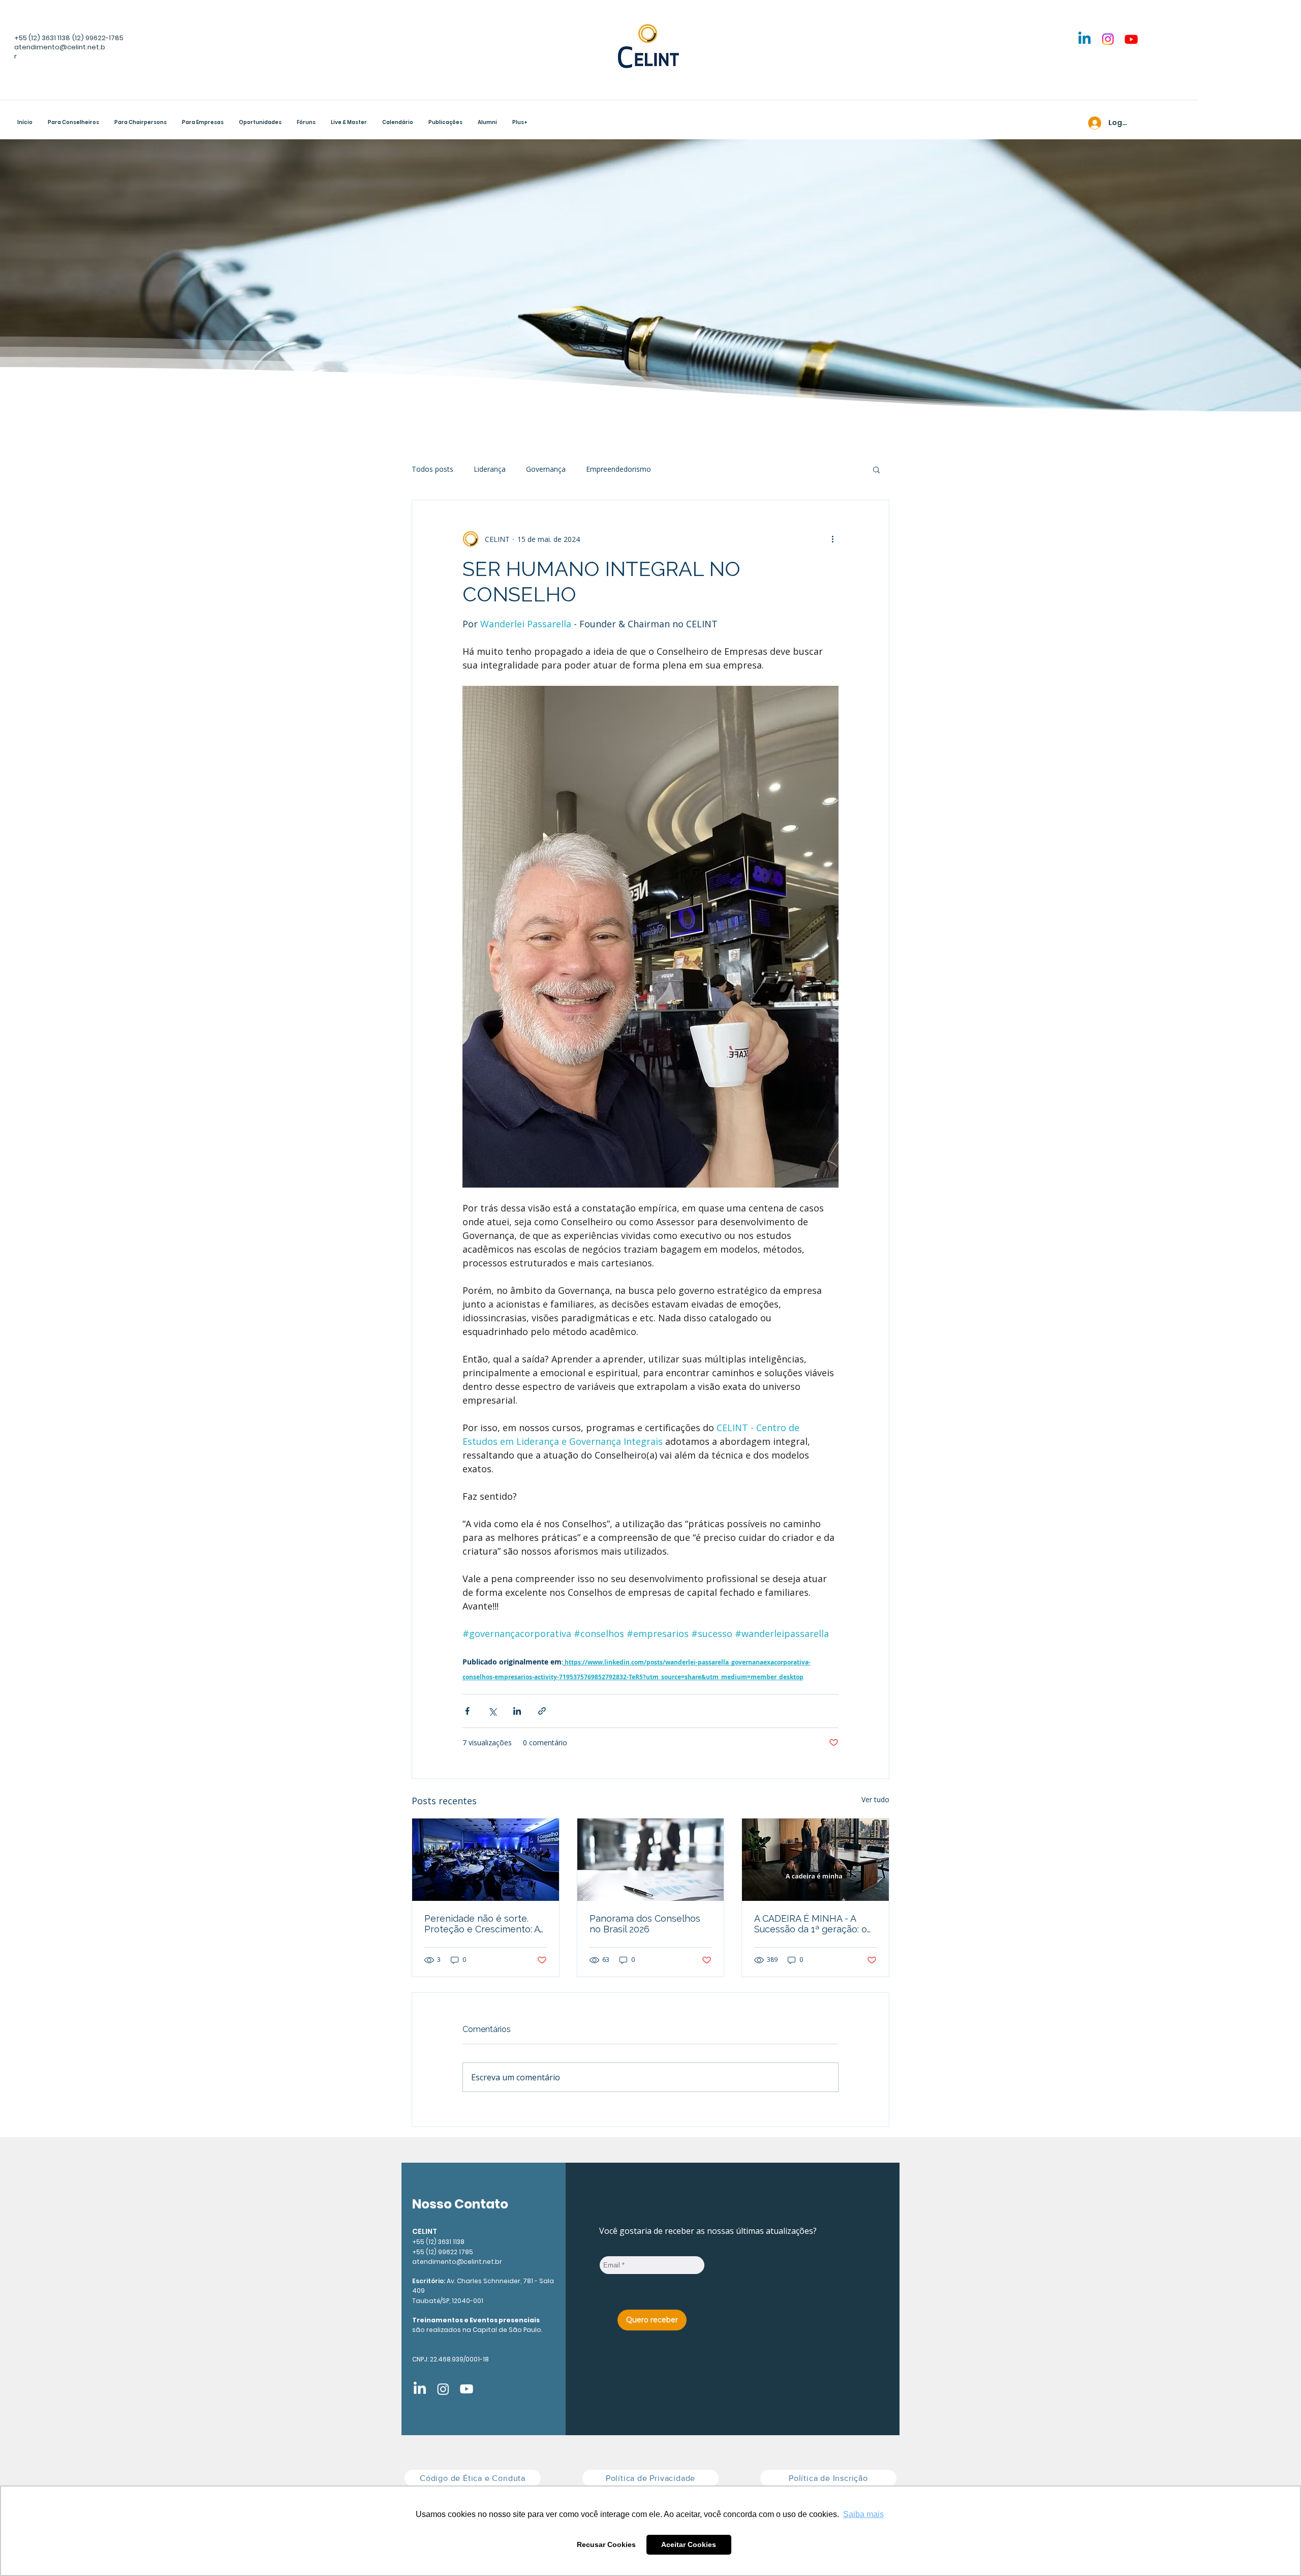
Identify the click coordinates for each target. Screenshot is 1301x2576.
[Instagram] (1108, 39)
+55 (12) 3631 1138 (42, 38)
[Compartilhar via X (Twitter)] (492, 1711)
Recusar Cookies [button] (606, 2544)
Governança (546, 469)
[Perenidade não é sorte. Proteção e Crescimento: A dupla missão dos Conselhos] (486, 1860)
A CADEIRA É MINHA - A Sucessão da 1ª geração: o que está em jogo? (811, 1924)
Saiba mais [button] (863, 2514)
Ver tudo (875, 1799)
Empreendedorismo (618, 469)
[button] (141, 124)
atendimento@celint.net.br (457, 2262)
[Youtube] (1131, 39)
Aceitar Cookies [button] (689, 2544)
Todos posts (432, 469)
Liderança (490, 469)
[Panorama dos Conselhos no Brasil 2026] (651, 1860)
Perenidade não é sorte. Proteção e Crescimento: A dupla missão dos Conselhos (482, 1924)
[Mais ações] (832, 539)
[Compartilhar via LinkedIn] (517, 1711)
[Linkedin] (1085, 39)
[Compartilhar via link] (542, 1711)
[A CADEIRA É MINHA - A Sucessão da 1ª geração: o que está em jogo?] (815, 1860)
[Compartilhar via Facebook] (467, 1711)
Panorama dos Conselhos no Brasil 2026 (645, 1924)
